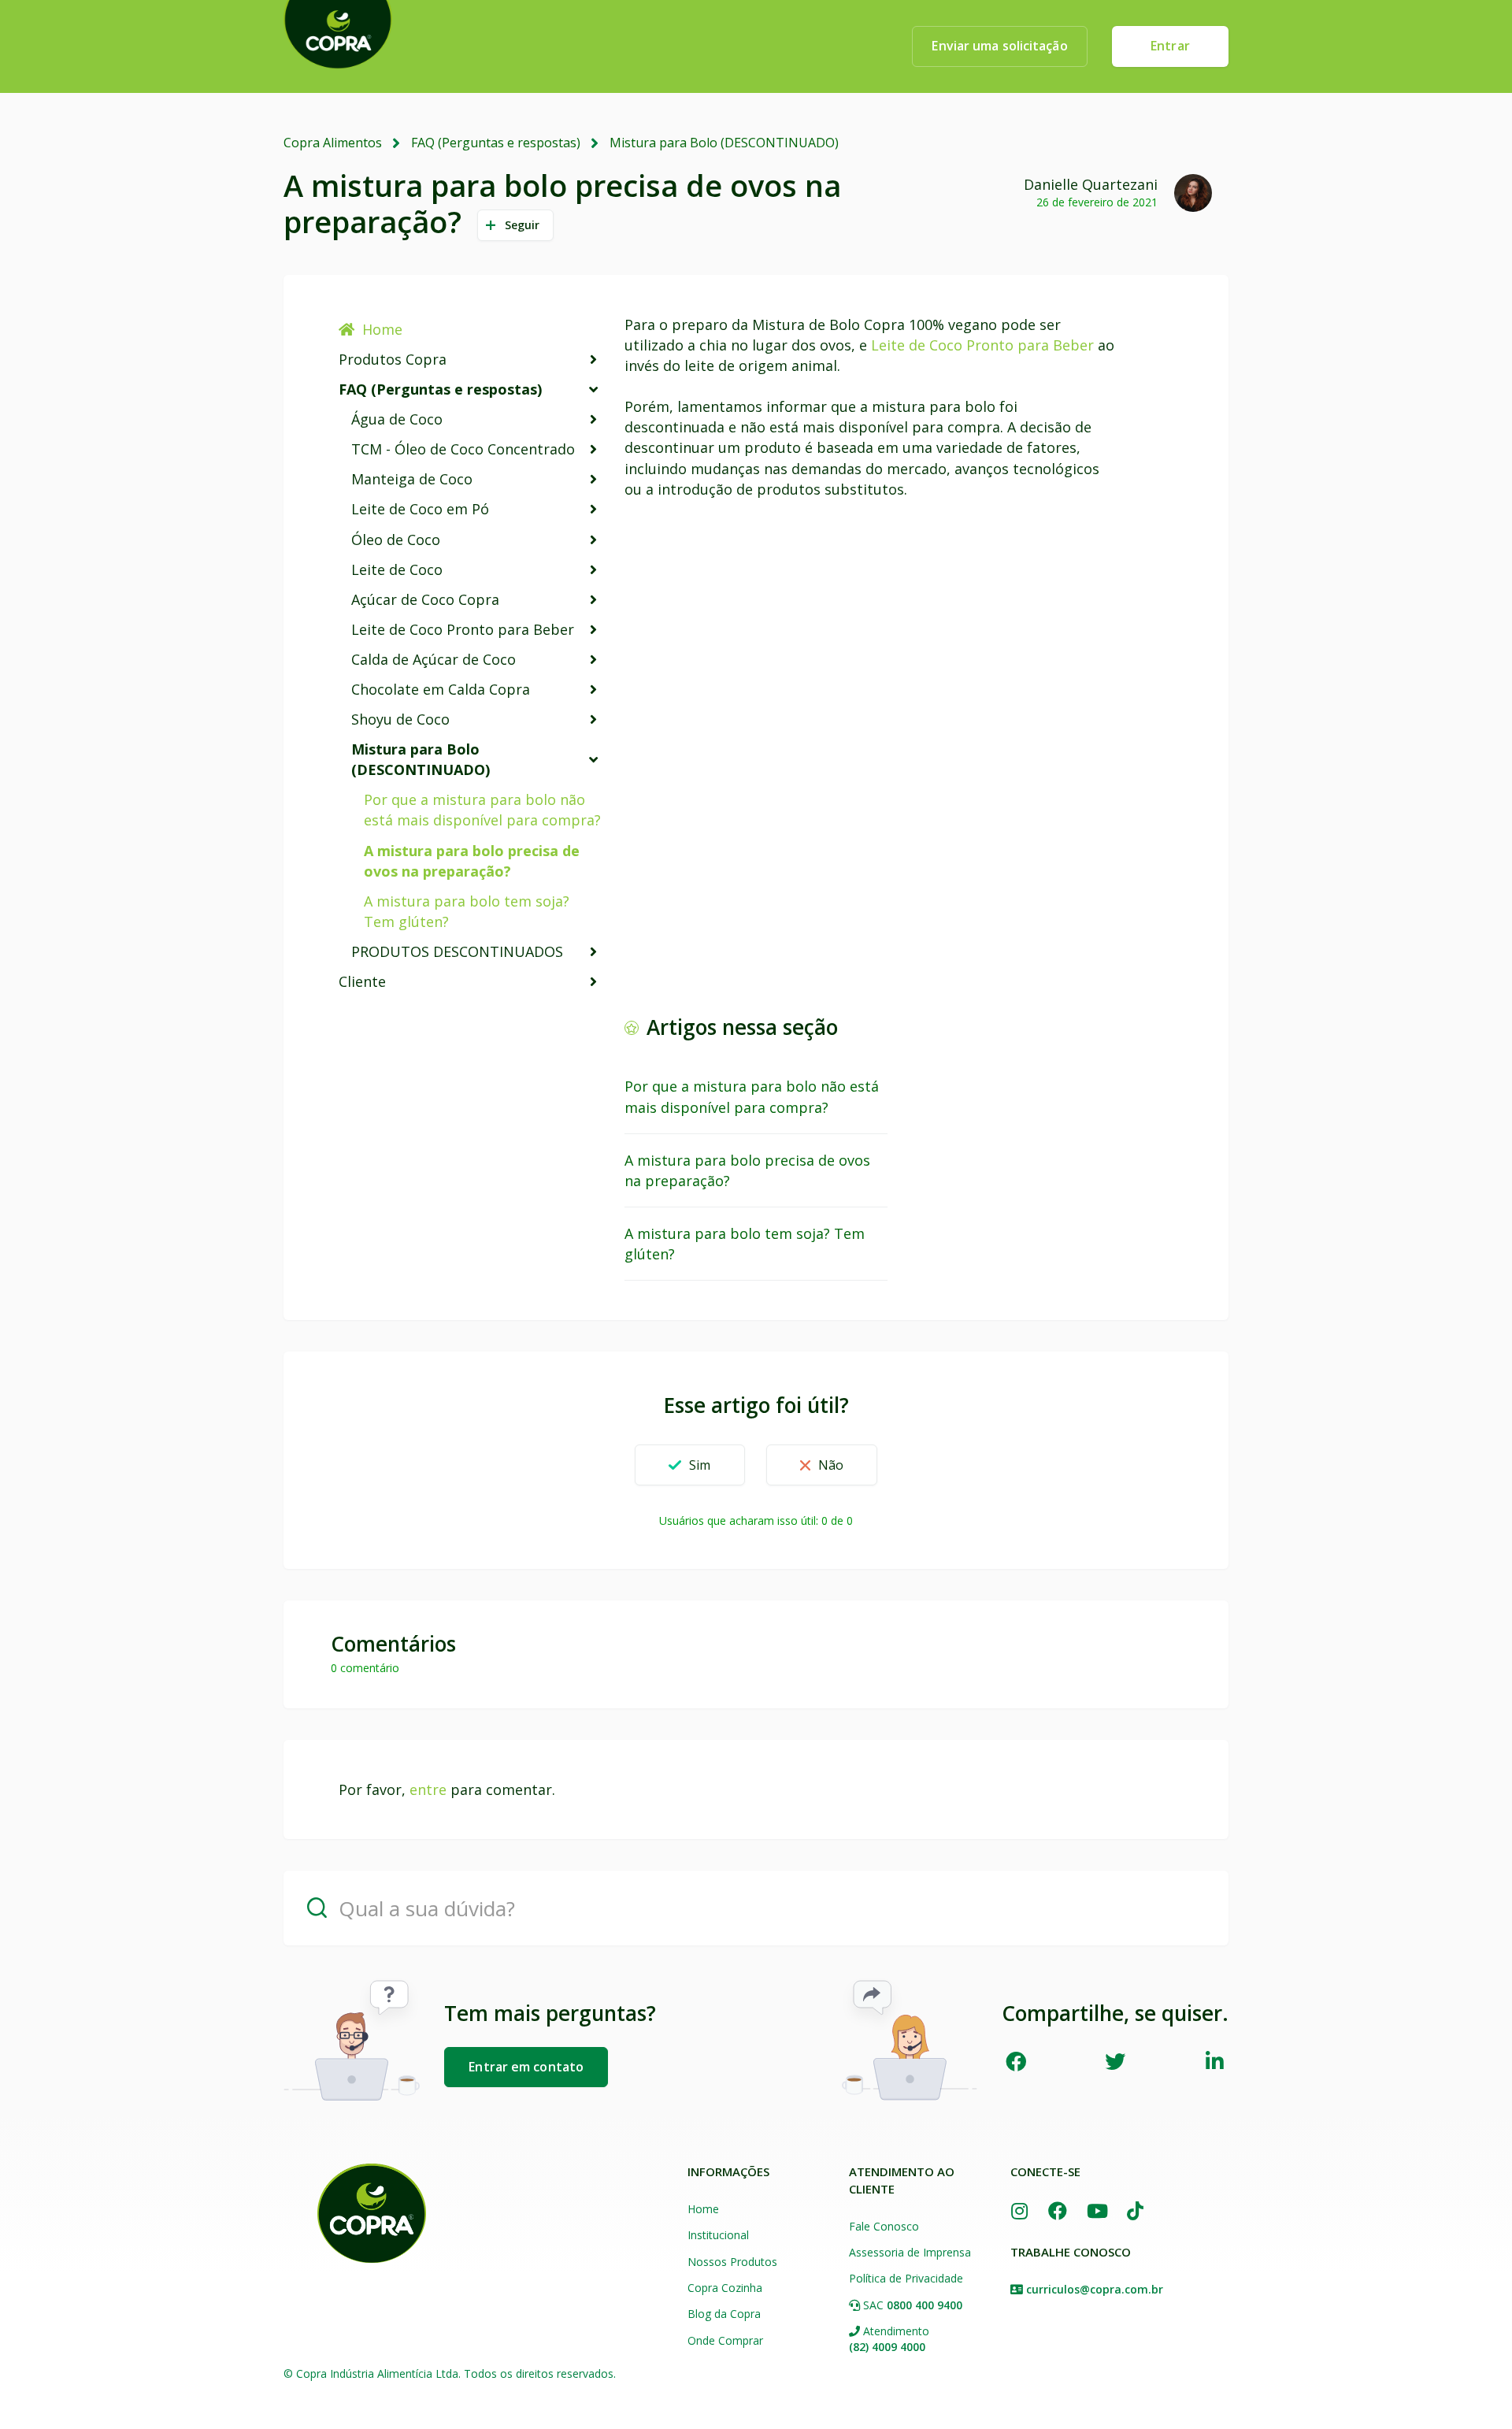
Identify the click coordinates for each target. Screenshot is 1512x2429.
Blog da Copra (724, 2314)
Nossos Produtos (732, 2262)
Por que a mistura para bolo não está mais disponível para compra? (482, 810)
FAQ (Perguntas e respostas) (496, 143)
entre (428, 1789)
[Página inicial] (372, 2213)
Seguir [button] (523, 225)
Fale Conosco (884, 2226)
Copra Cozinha (725, 2288)
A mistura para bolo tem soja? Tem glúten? (467, 911)
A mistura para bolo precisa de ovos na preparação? (472, 861)
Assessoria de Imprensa (910, 2252)
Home (382, 329)
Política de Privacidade (906, 2278)
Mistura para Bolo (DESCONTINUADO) (724, 143)
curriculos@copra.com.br (1095, 2289)
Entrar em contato (526, 2067)
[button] (689, 1465)
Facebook (1015, 2061)
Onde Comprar (725, 2340)
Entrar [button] (1170, 46)
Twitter (1115, 2061)
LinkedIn (1215, 2061)
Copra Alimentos (333, 143)
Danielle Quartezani (1091, 184)
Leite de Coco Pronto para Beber (982, 345)
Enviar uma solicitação (999, 46)
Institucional (718, 2235)
